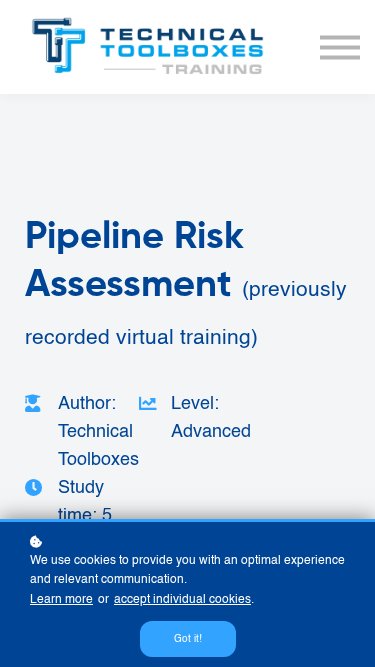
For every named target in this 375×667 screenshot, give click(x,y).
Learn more (61, 600)
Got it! (188, 639)
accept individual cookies (182, 600)
